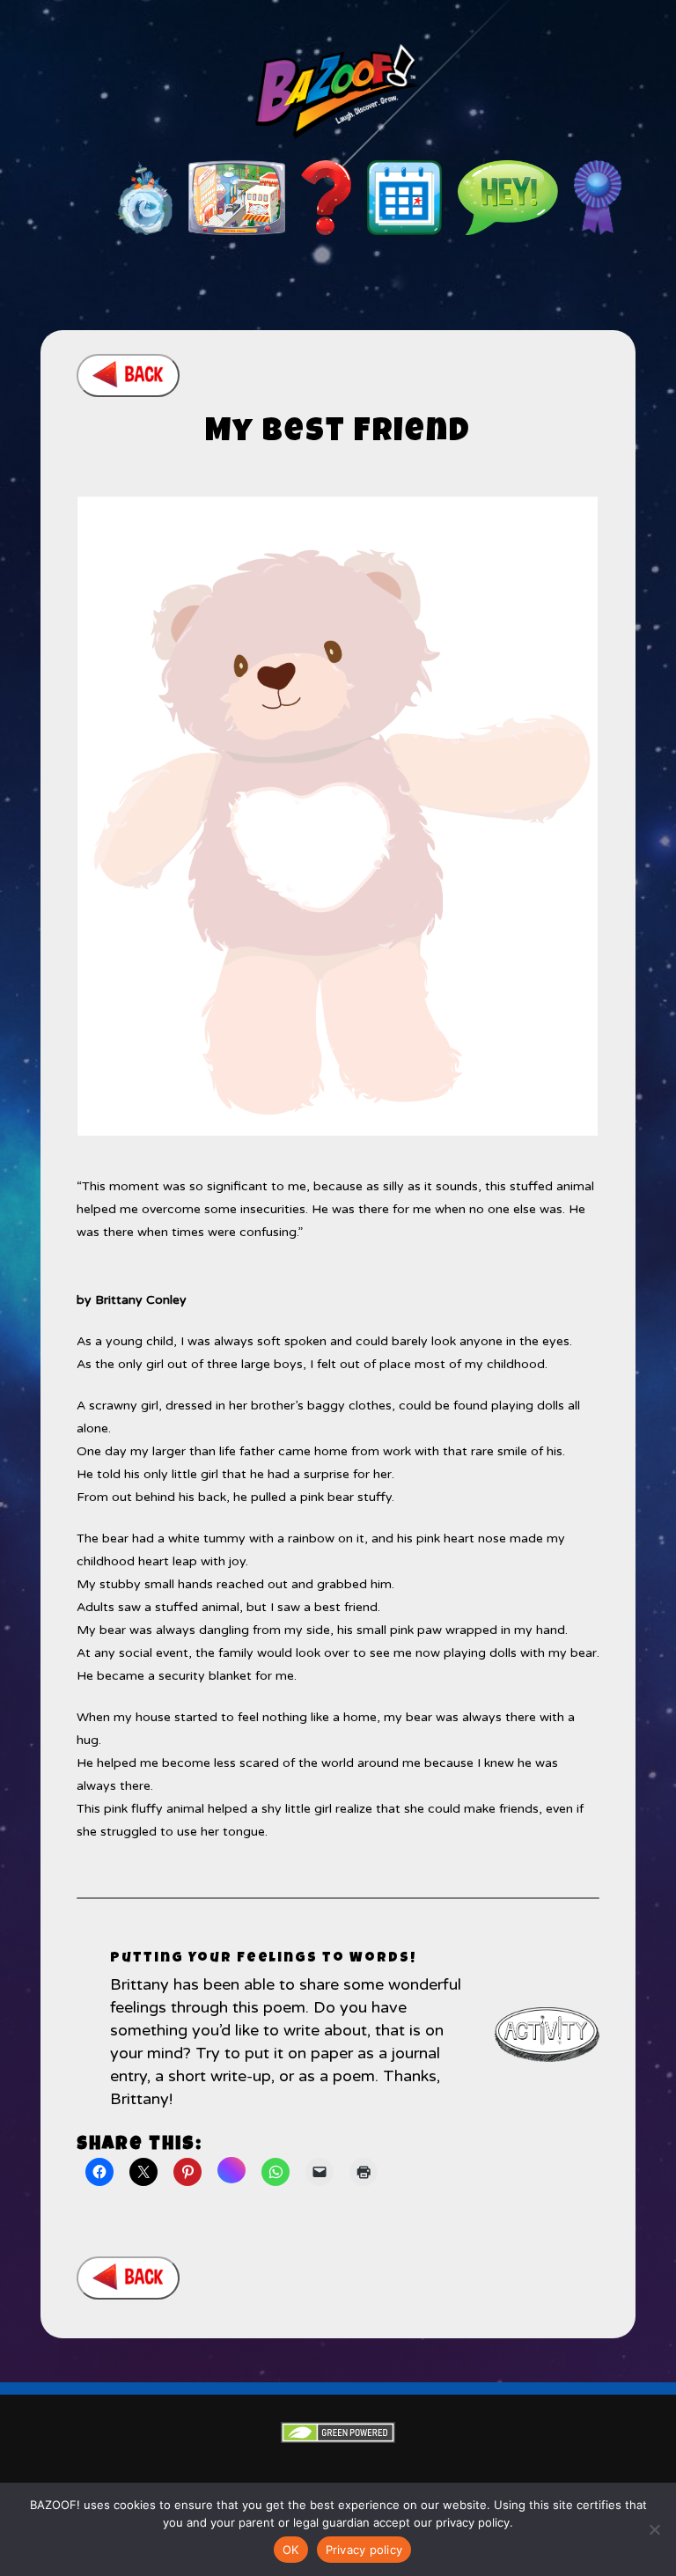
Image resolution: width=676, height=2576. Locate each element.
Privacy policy (364, 2550)
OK (291, 2550)
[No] (654, 2529)
